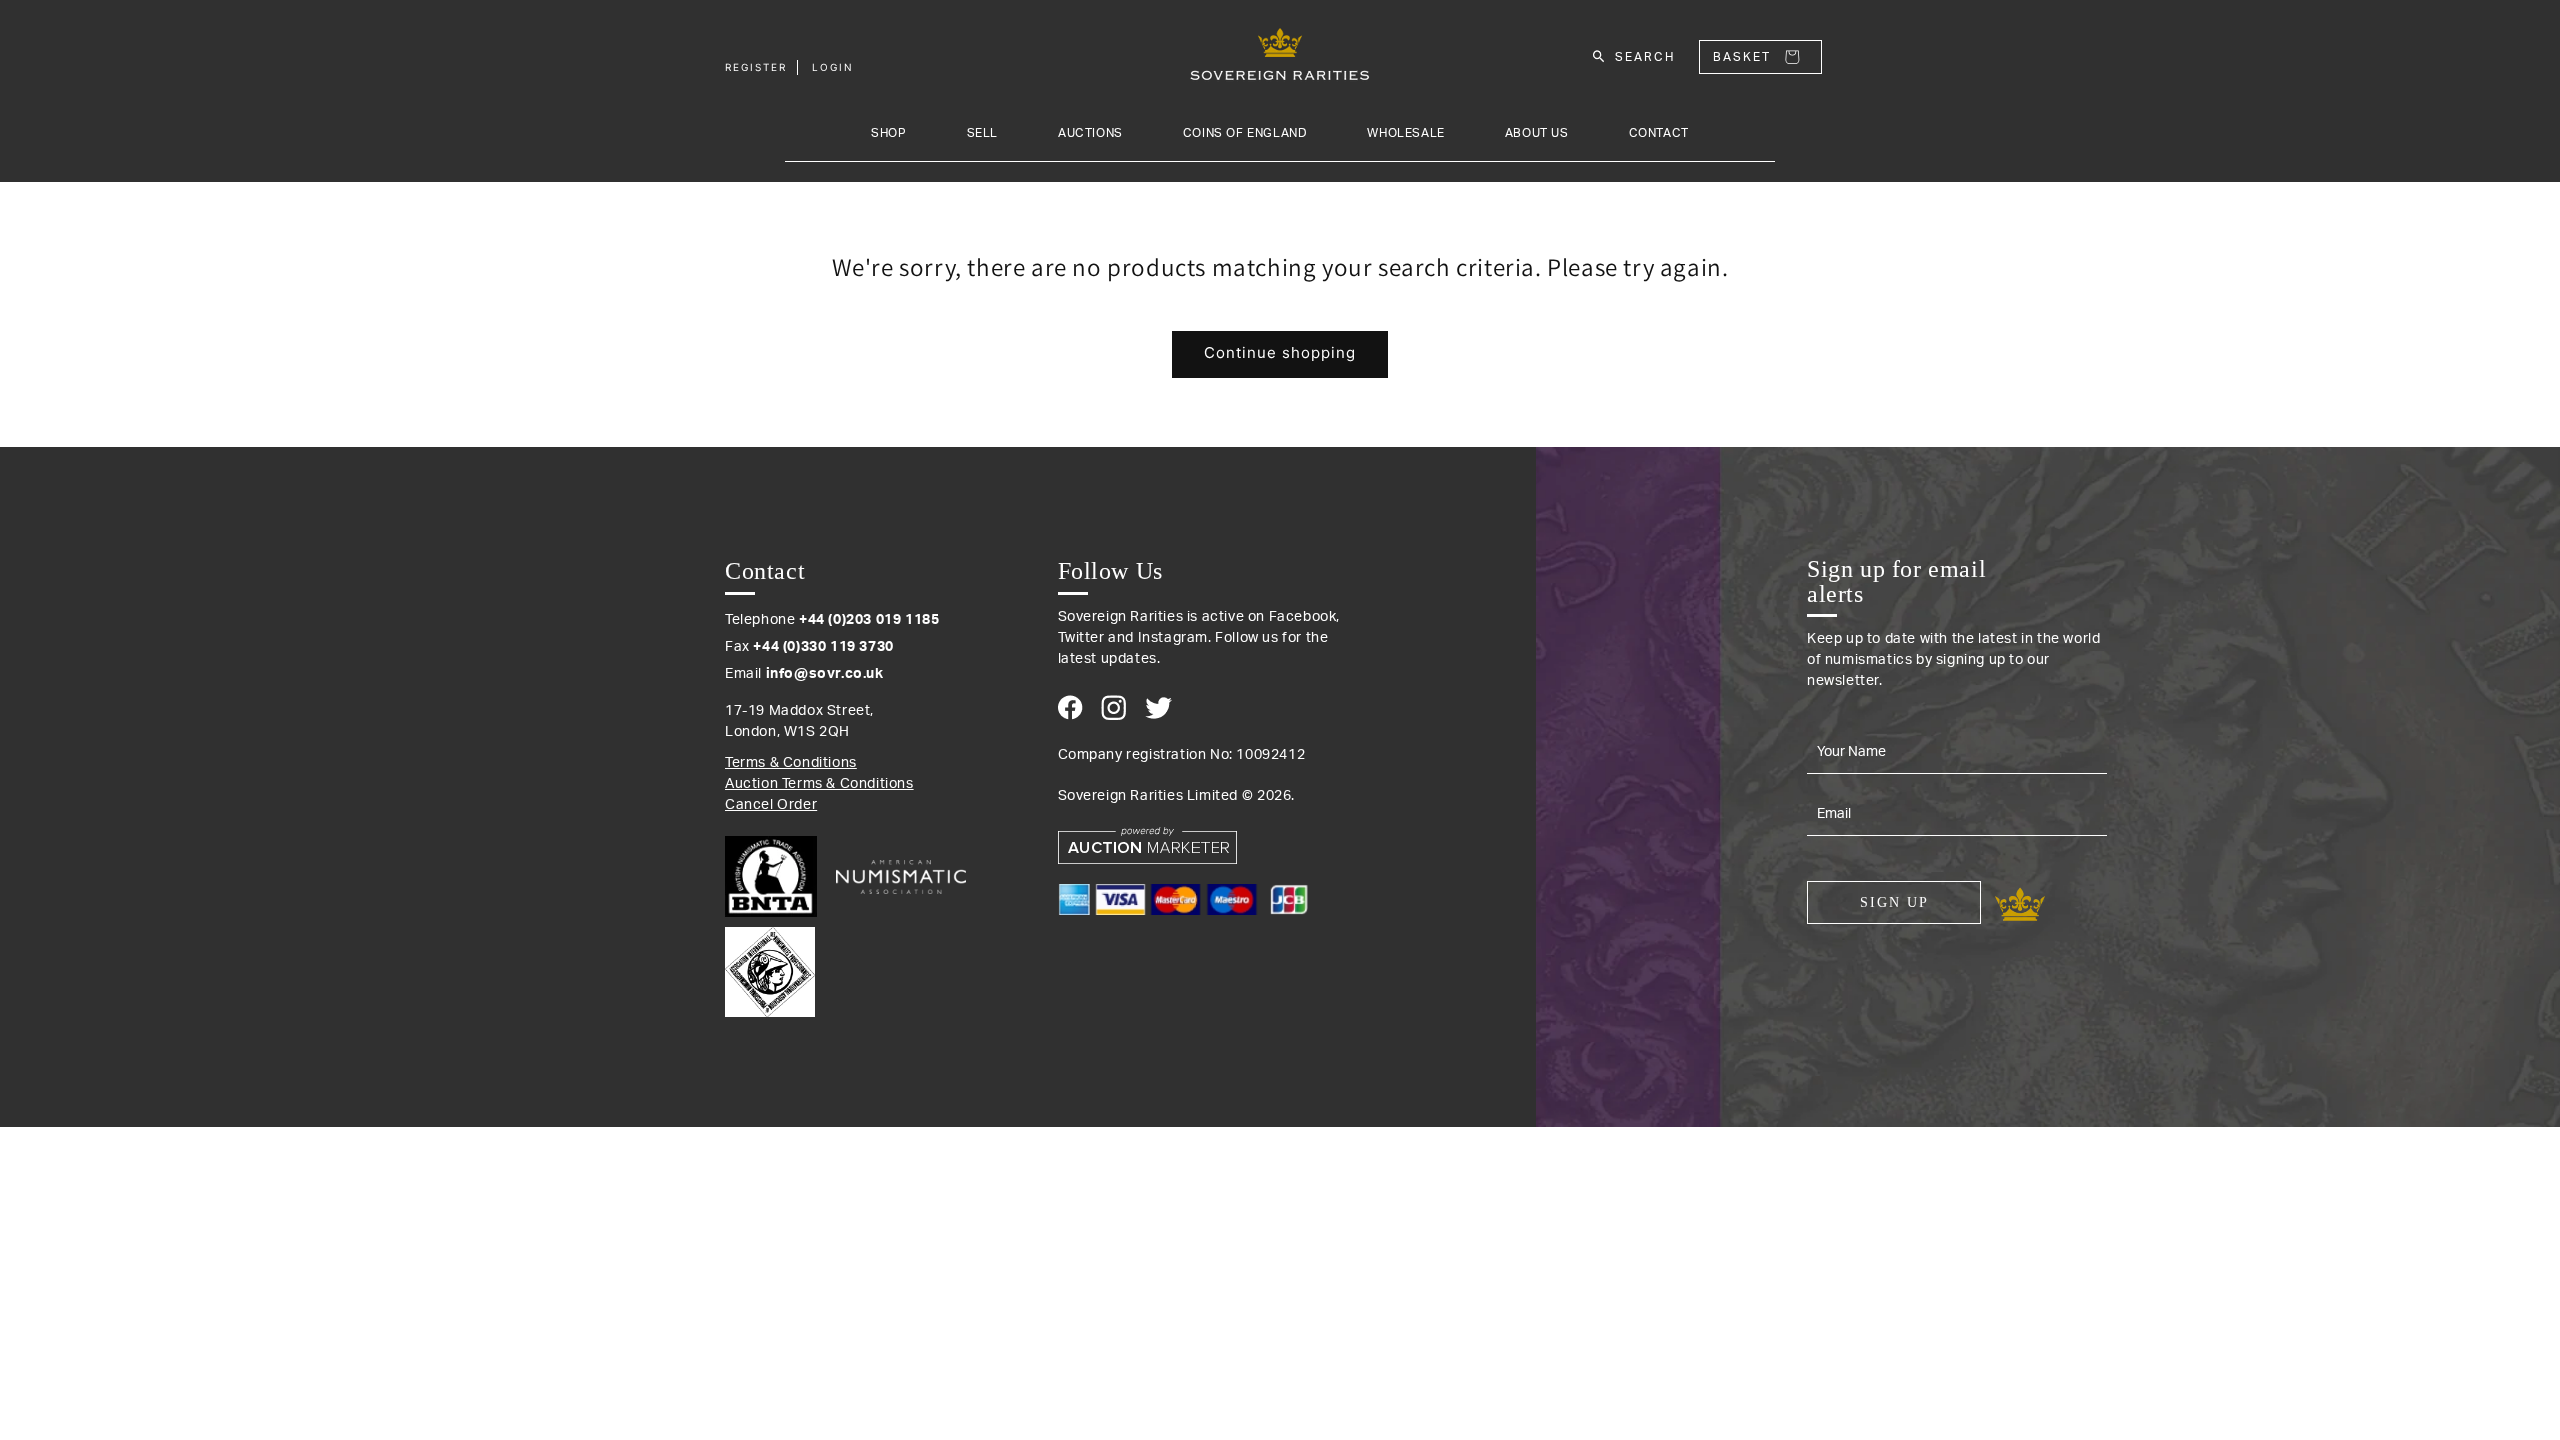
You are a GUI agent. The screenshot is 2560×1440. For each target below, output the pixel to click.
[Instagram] (1113, 707)
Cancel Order (771, 805)
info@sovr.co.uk (825, 674)
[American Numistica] (901, 877)
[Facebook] (1070, 707)
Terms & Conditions (791, 763)
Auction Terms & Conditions (819, 784)
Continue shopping (1280, 352)
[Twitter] (1158, 708)
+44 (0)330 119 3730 (823, 647)
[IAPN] (770, 967)
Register (756, 67)
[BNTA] (778, 876)
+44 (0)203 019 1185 (869, 620)
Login (833, 67)
